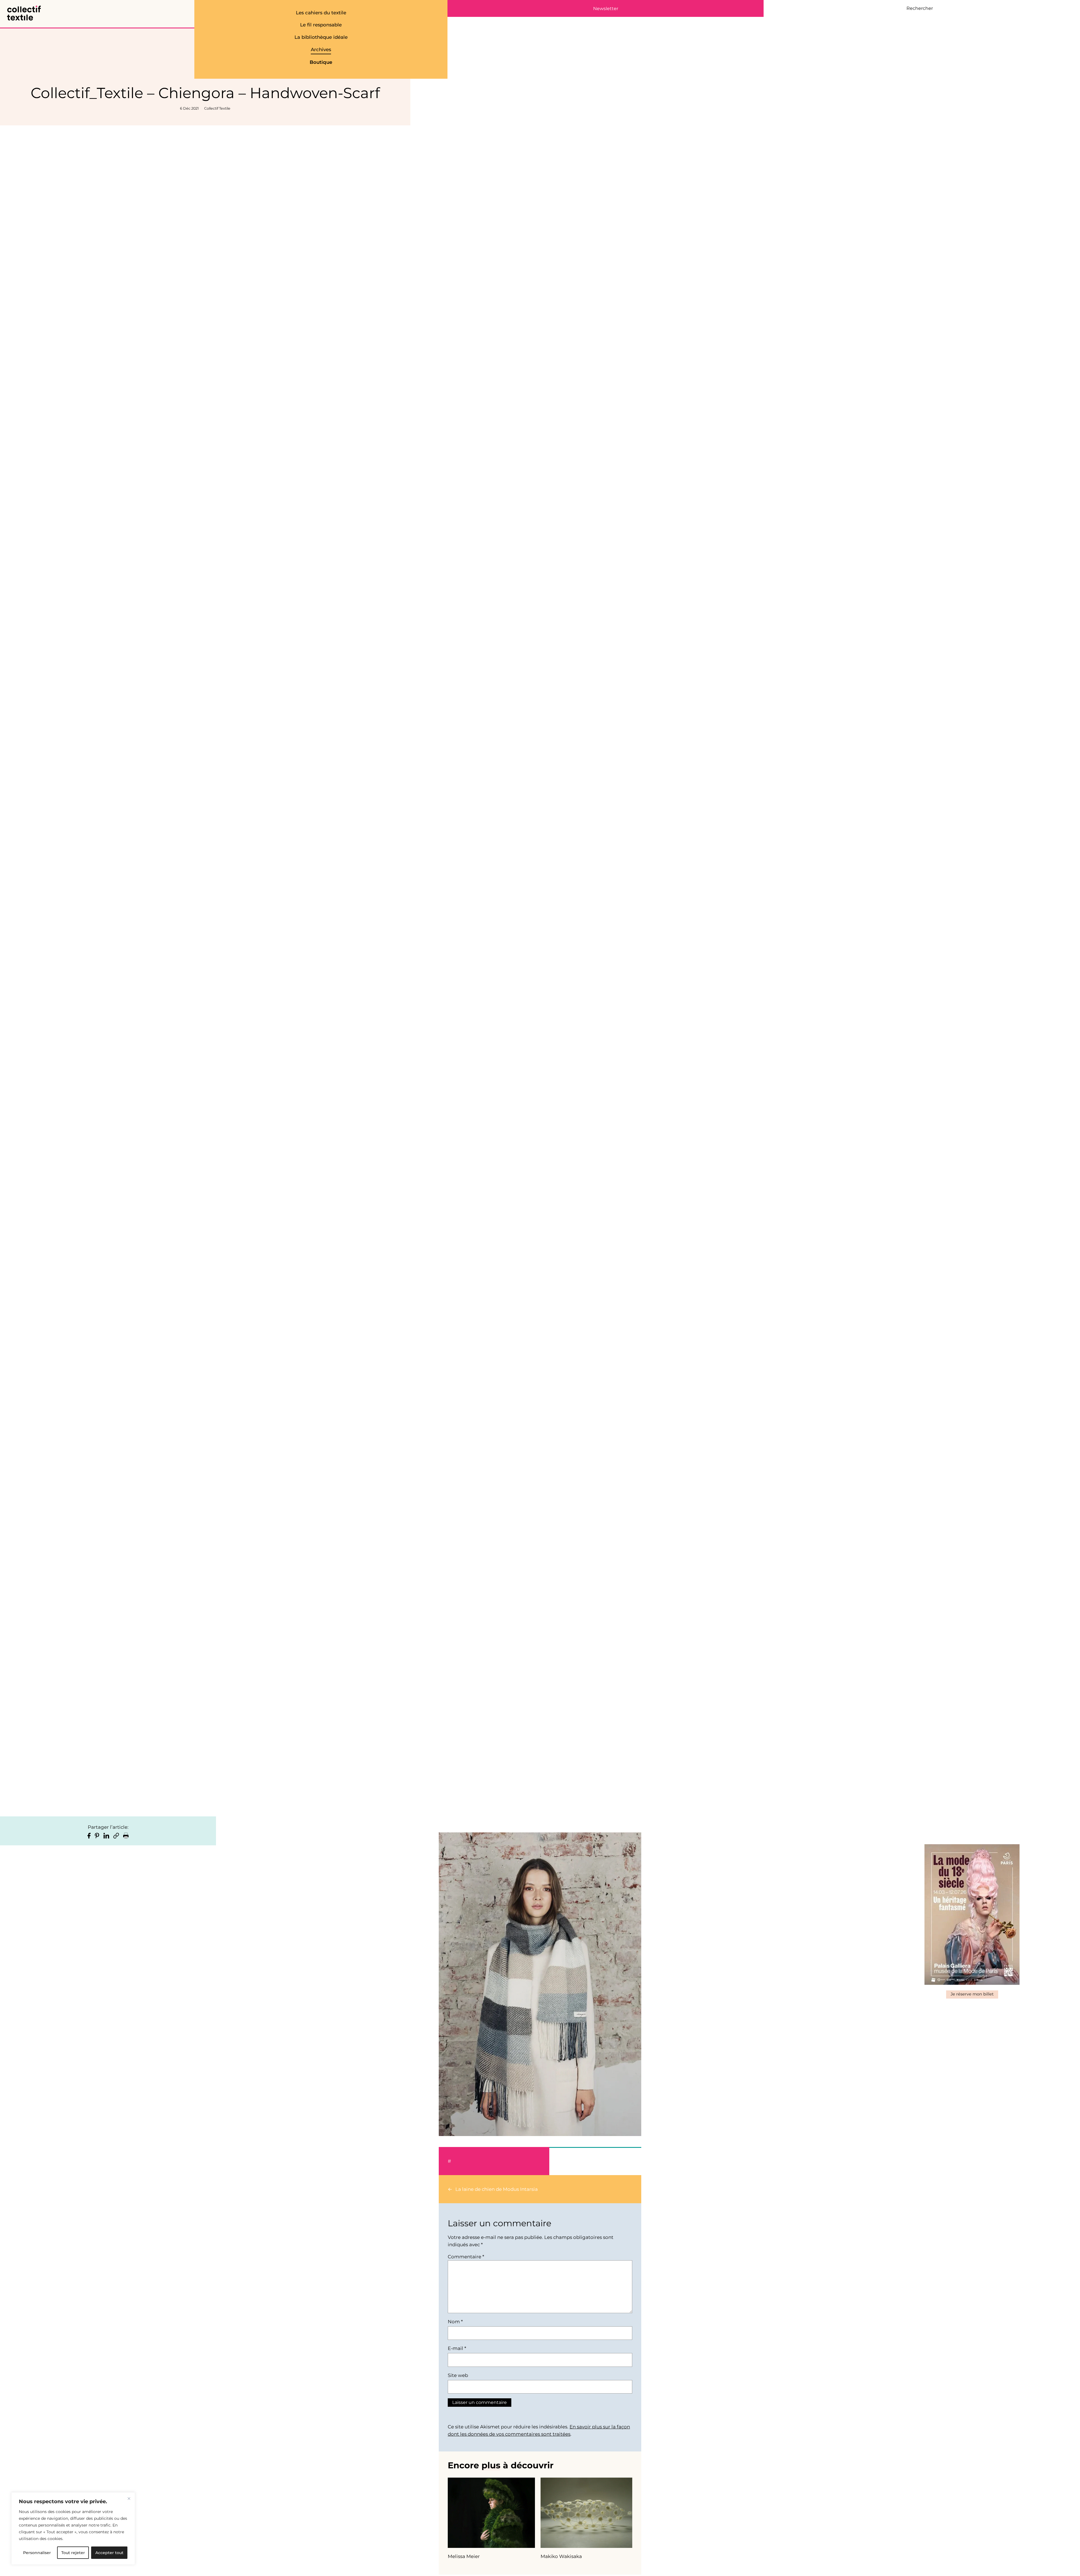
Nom (455, 2322)
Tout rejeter (73, 2553)
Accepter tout (109, 2553)
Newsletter (606, 9)
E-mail (457, 2348)
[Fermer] (129, 2498)
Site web (458, 2375)
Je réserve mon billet (972, 1994)
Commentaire (466, 2257)
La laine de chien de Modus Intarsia (497, 2189)
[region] (73, 2528)
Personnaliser (37, 2553)
